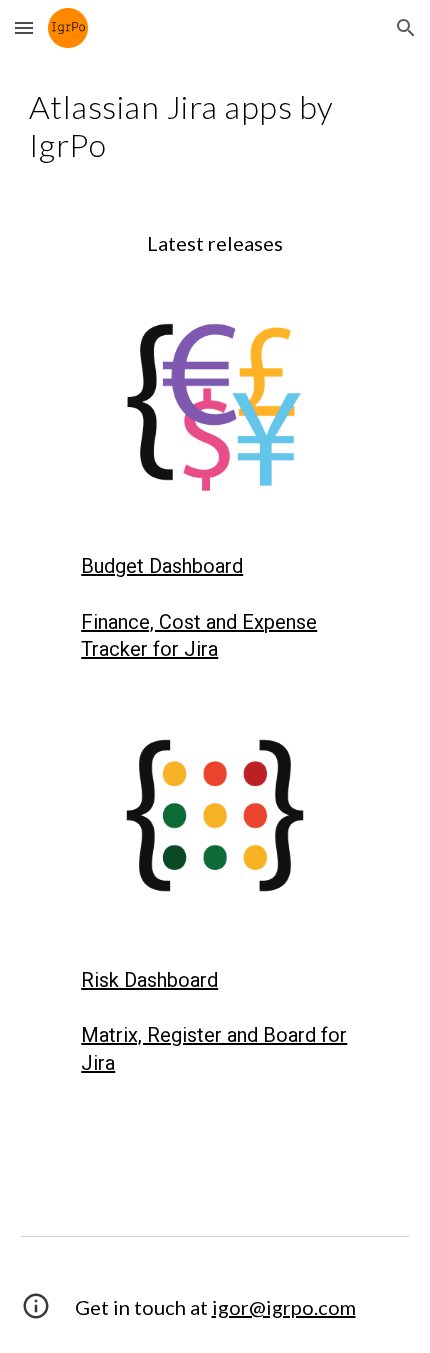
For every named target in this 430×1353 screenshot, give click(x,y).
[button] (24, 27)
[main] (215, 126)
